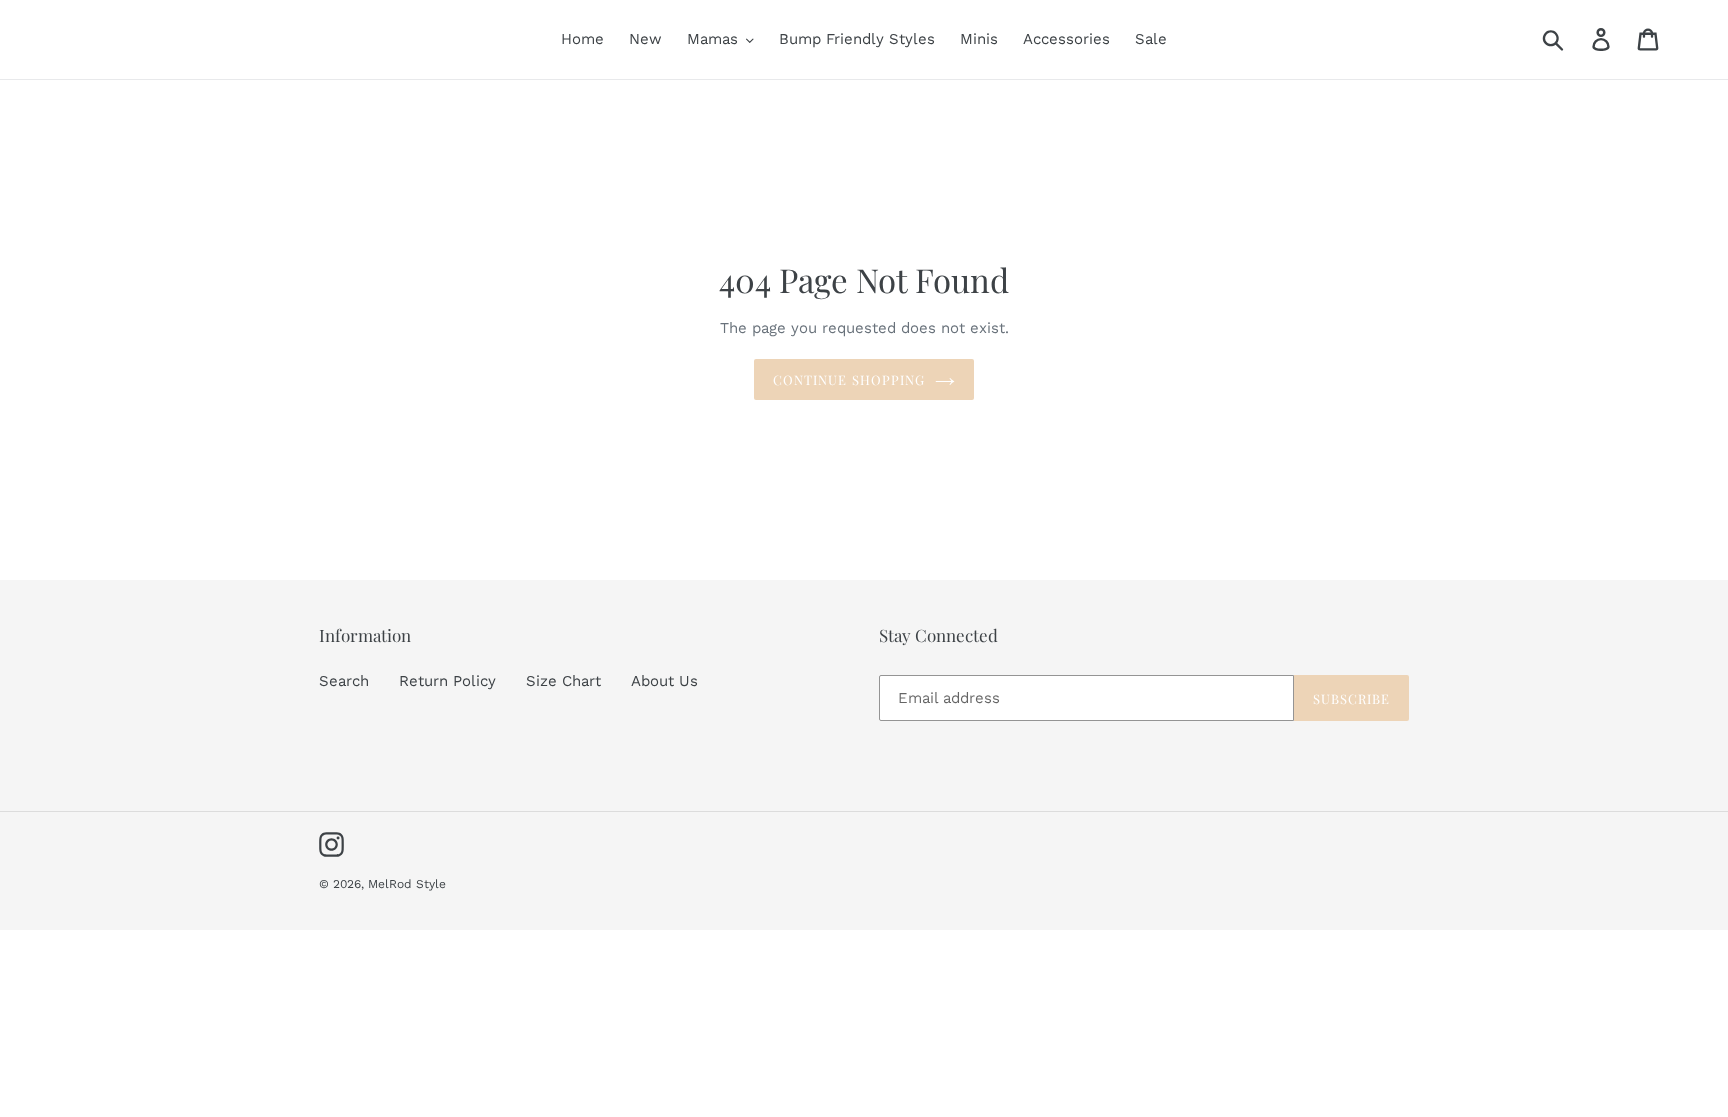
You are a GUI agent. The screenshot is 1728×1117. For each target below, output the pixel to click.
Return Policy (447, 681)
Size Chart (563, 681)
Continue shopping (849, 379)
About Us (664, 681)
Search (344, 681)
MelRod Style (407, 884)
